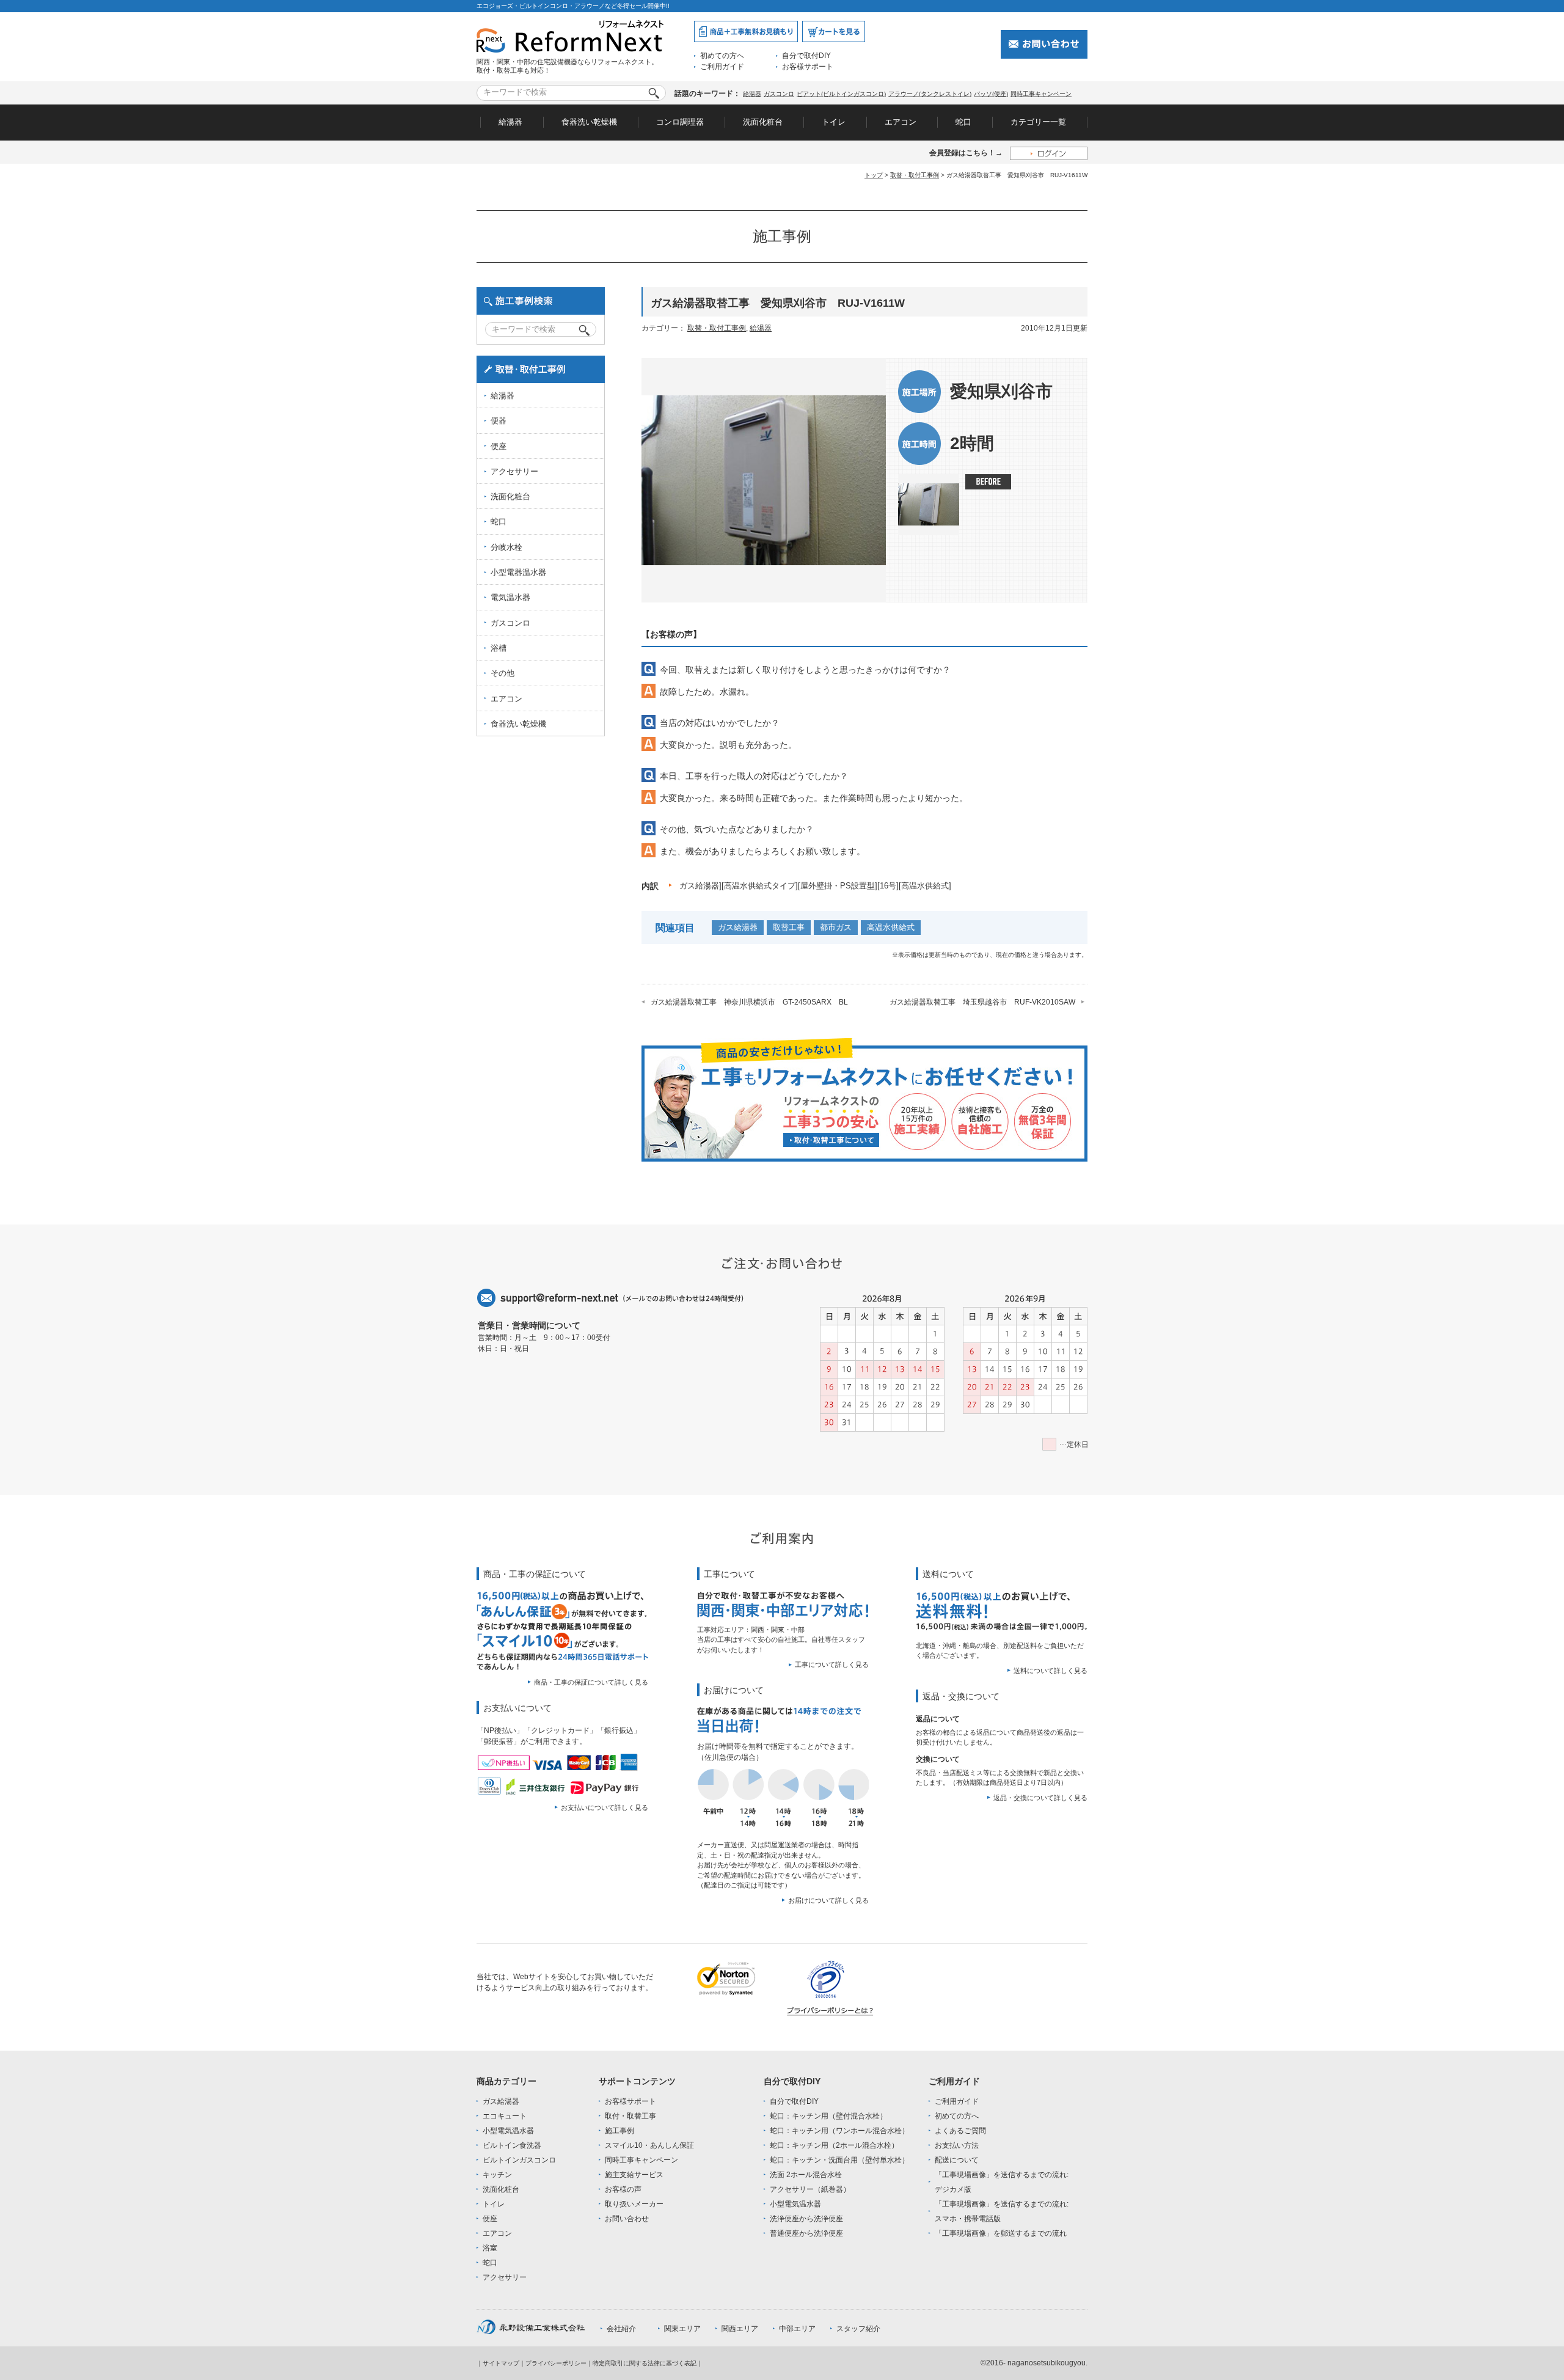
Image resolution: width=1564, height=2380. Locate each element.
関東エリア (682, 2329)
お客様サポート (808, 67)
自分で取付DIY (806, 56)
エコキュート (505, 2116)
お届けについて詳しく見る (828, 1900)
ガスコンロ (779, 94)
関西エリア (740, 2329)
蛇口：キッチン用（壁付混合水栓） (828, 2116)
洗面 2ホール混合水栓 (806, 2175)
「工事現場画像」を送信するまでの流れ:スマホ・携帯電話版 (1002, 2211)
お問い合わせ (627, 2219)
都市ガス (836, 927)
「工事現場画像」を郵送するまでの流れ (1001, 2233)
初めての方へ (722, 56)
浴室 (490, 2248)
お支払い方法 (957, 2145)
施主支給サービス (634, 2175)
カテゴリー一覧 (1038, 122)
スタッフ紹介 (858, 2329)
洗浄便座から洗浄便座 (806, 2219)
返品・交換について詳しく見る (1040, 1798)
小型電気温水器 (508, 2131)
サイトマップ (501, 2363)
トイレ (834, 122)
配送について (957, 2160)
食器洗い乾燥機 (589, 122)
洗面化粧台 (763, 122)
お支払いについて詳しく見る (605, 1807)
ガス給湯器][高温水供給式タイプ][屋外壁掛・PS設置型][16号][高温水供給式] (815, 886)
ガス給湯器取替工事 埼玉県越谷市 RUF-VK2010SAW (982, 1002)
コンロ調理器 (680, 122)
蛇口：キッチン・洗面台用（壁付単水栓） (839, 2160)
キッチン (497, 2175)
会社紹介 (621, 2329)
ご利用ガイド (722, 67)
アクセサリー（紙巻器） (810, 2189)
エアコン (901, 122)
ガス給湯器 (738, 927)
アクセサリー (514, 471)
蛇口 (963, 122)
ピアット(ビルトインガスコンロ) (841, 94)
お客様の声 (623, 2189)
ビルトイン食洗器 (512, 2145)
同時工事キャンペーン (1041, 94)
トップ (874, 175)
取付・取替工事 (630, 2116)
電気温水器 (510, 597)
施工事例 (619, 2131)
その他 (502, 673)
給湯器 (752, 94)
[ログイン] (1049, 153)
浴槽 (499, 648)
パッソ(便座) (991, 94)
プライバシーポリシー (556, 2363)
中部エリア (797, 2329)
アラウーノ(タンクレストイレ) (930, 94)
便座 (499, 446)
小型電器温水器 (518, 572)
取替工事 (789, 927)
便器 (499, 421)
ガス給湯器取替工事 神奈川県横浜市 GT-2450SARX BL (749, 1002)
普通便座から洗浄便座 (806, 2233)
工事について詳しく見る (832, 1664)
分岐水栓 (506, 547)
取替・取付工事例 (915, 175)
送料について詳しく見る (1051, 1671)
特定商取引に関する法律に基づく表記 (645, 2363)
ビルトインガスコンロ (519, 2160)
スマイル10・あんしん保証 (649, 2145)
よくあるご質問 (960, 2131)
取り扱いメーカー (634, 2204)
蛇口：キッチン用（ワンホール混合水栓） (839, 2131)
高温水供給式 (891, 927)
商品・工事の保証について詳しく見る (591, 1682)
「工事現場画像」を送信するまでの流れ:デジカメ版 (1002, 2182)
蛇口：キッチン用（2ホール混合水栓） (834, 2145)
